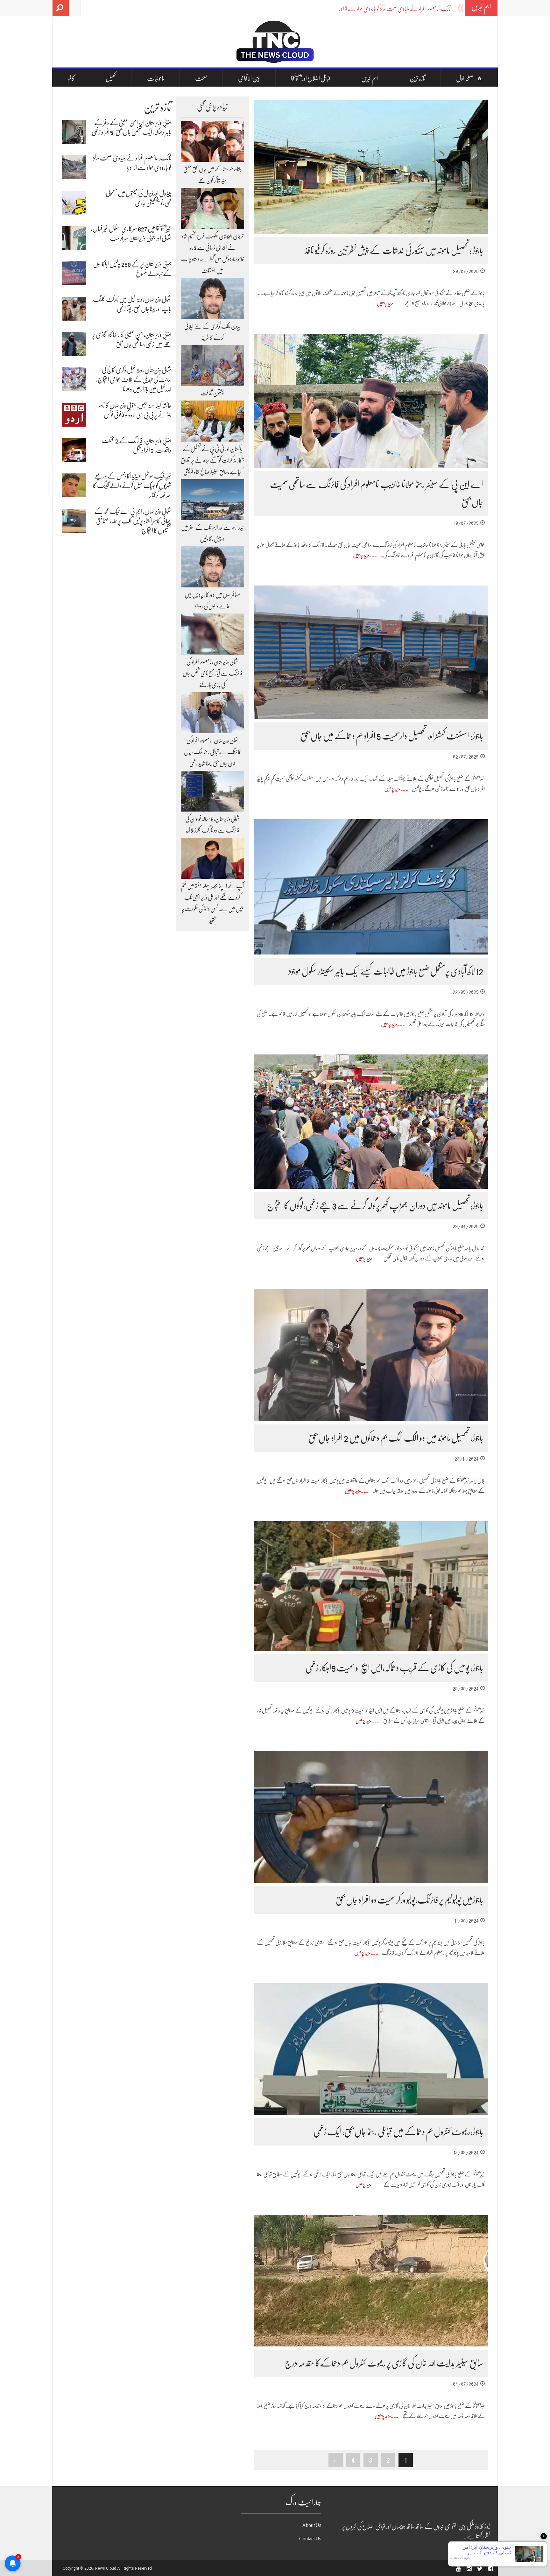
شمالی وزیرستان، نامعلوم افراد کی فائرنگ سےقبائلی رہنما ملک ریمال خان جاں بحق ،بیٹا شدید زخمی (212, 752)
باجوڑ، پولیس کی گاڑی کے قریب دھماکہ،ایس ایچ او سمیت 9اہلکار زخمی (394, 1668)
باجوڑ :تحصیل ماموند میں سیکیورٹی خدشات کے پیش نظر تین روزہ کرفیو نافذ (394, 251)
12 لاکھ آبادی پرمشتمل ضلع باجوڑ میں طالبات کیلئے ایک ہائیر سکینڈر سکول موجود (386, 971)
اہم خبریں (370, 78)
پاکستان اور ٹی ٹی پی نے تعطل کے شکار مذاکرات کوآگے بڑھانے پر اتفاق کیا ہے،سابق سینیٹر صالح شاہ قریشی (212, 460)
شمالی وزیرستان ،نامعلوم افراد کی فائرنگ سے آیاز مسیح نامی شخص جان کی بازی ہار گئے (212, 673)
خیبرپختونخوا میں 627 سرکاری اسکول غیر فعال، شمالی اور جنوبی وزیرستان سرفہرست (385, 9)
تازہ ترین (417, 78)
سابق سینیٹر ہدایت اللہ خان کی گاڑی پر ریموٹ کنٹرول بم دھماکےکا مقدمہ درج (384, 2363)
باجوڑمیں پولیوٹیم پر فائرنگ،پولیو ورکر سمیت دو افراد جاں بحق (409, 1900)
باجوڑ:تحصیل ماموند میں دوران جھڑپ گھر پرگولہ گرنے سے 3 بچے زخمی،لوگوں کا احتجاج (375, 1206)
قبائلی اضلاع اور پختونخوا (311, 78)
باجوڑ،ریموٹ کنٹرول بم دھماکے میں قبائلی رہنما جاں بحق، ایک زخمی (398, 2132)
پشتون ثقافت (212, 393)
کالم (71, 78)
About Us (312, 2525)
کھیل (111, 78)
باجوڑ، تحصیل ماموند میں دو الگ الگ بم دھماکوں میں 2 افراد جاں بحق (396, 1438)
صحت (201, 78)
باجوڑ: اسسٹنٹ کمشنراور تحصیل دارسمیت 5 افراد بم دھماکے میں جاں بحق (392, 736)
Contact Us (310, 2539)
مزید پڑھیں (385, 303)
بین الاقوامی (249, 78)
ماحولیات (156, 78)
